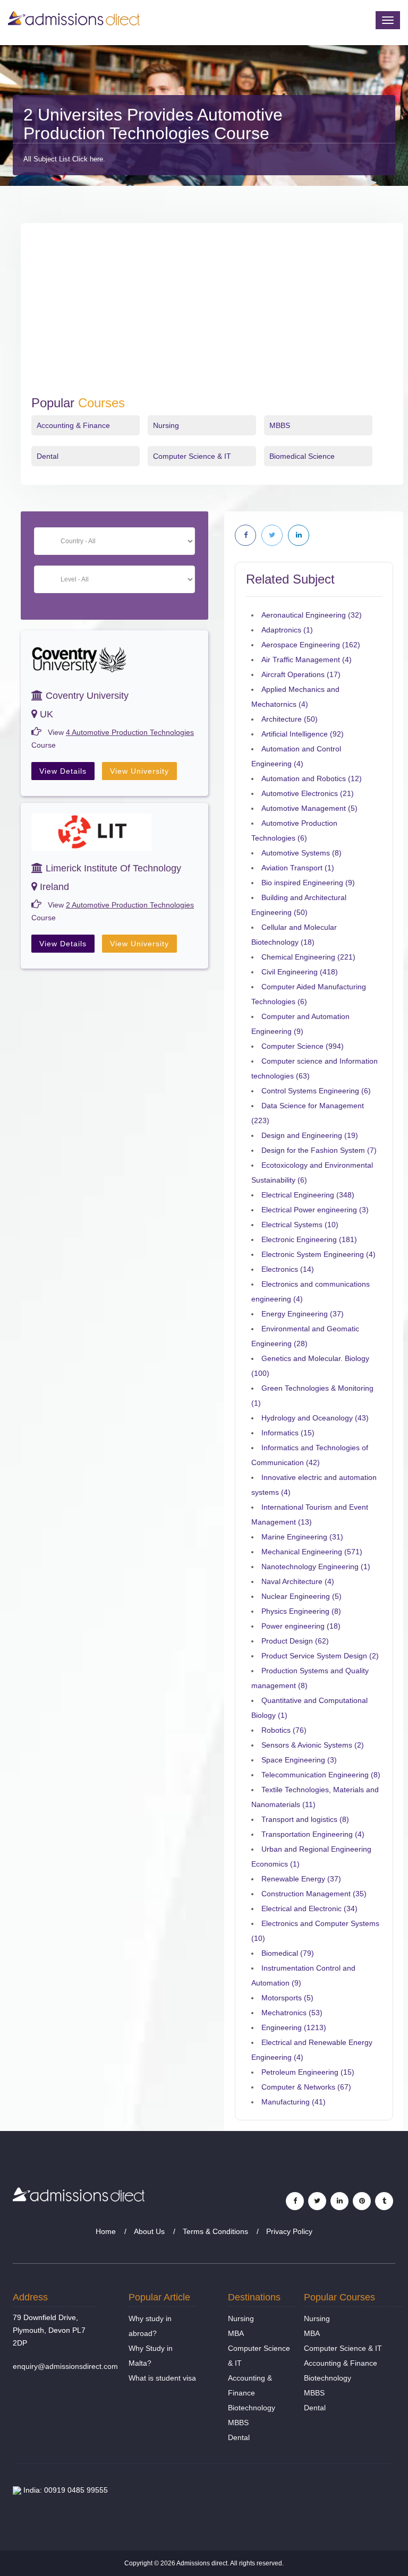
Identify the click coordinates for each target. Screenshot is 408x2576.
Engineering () (294, 2027)
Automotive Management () (309, 808)
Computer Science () (303, 1046)
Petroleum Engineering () (308, 2072)
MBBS (280, 425)
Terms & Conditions (215, 2231)
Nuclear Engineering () (301, 1596)
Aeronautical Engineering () (312, 615)
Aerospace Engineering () (311, 645)
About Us (149, 2231)
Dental (48, 456)
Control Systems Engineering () (316, 1091)
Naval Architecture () (298, 1581)
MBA (236, 2333)
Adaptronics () (287, 630)
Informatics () (288, 1433)
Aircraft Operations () (301, 674)
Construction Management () (314, 1894)
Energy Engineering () (303, 1314)
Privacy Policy (289, 2231)
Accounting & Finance (73, 425)
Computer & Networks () (306, 2087)
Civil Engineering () (300, 972)
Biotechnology (252, 2408)
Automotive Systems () (301, 853)
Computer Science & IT (192, 456)
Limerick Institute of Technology (112, 868)
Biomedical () (288, 1953)
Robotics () (284, 1730)
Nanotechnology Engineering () (316, 1567)
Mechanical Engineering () (312, 1552)
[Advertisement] (212, 316)
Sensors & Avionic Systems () (313, 1745)
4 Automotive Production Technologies (130, 732)
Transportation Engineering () (313, 1834)
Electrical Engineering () (308, 1195)
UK (45, 714)
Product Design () (295, 1641)
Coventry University (86, 696)
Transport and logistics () (305, 1819)
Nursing (166, 425)
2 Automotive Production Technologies (130, 905)
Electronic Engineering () (309, 1239)
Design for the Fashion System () (319, 1150)
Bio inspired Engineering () (308, 883)
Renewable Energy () (301, 1879)
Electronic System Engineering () (318, 1254)
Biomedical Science (302, 456)
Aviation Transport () (298, 868)
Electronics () (288, 1269)
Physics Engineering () (301, 1611)
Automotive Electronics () (308, 793)
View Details (63, 771)
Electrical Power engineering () (315, 1210)
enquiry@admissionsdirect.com (65, 2366)
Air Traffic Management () (307, 660)
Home (106, 2231)
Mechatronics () (292, 2013)
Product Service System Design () (320, 1656)
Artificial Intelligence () (303, 734)
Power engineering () (301, 1626)
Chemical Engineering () (308, 957)
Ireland (53, 887)
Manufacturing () (294, 2102)
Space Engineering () (299, 1760)
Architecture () (290, 719)
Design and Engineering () (310, 1135)
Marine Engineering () (302, 1537)
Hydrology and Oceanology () (315, 1418)
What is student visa (162, 2378)
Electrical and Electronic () (309, 1909)
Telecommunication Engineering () (321, 1775)
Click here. (89, 159)
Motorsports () (287, 1998)
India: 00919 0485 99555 (65, 2490)
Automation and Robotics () (312, 778)
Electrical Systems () (300, 1225)
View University (139, 771)
